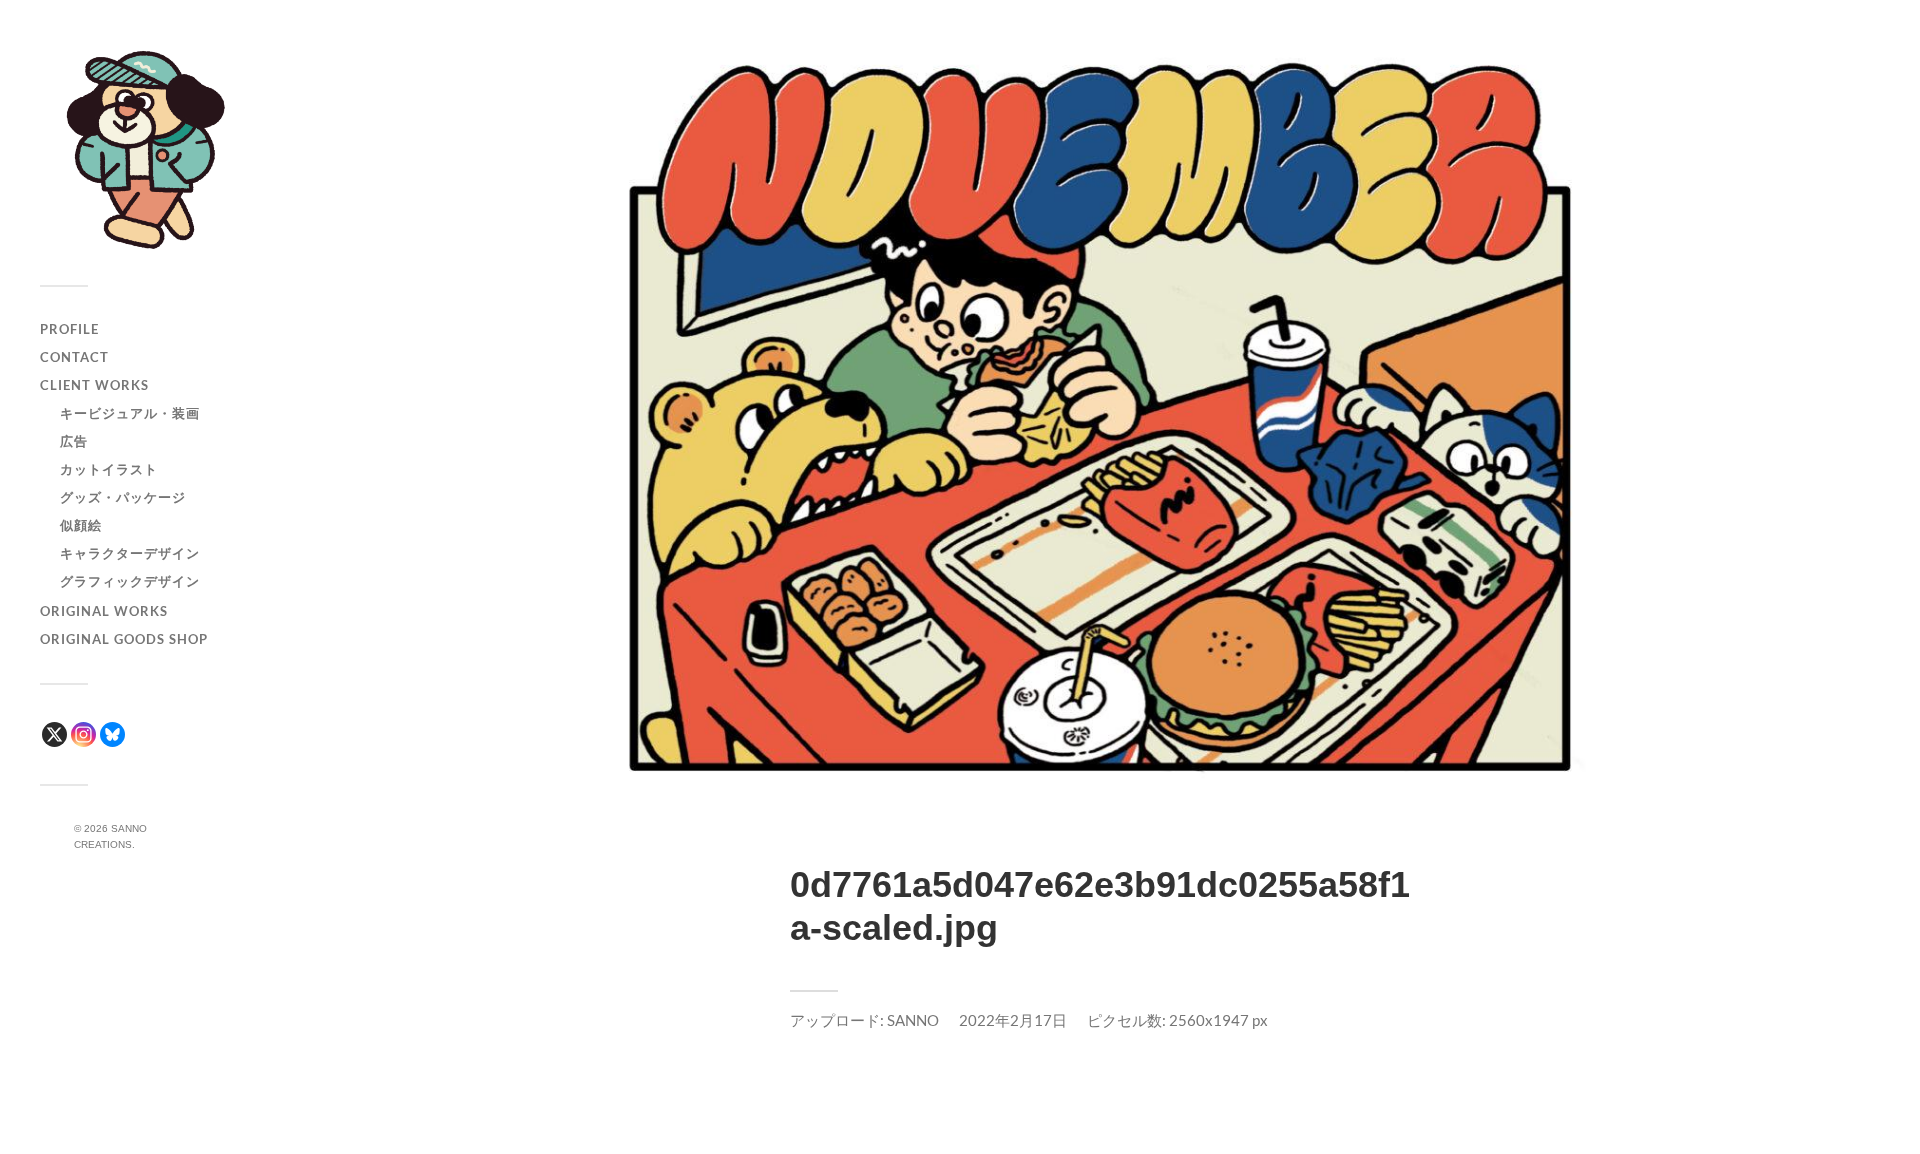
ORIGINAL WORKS (104, 611)
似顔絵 (81, 525)
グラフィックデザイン (130, 581)
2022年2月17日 (1013, 1020)
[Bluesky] (112, 734)
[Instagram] (83, 734)
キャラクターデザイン (130, 553)
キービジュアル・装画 (130, 413)
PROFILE (69, 329)
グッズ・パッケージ (123, 497)
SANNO (913, 1020)
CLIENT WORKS (94, 385)
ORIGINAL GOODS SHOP (124, 639)
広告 (74, 441)
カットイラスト (109, 469)
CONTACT (74, 357)
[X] (54, 734)
